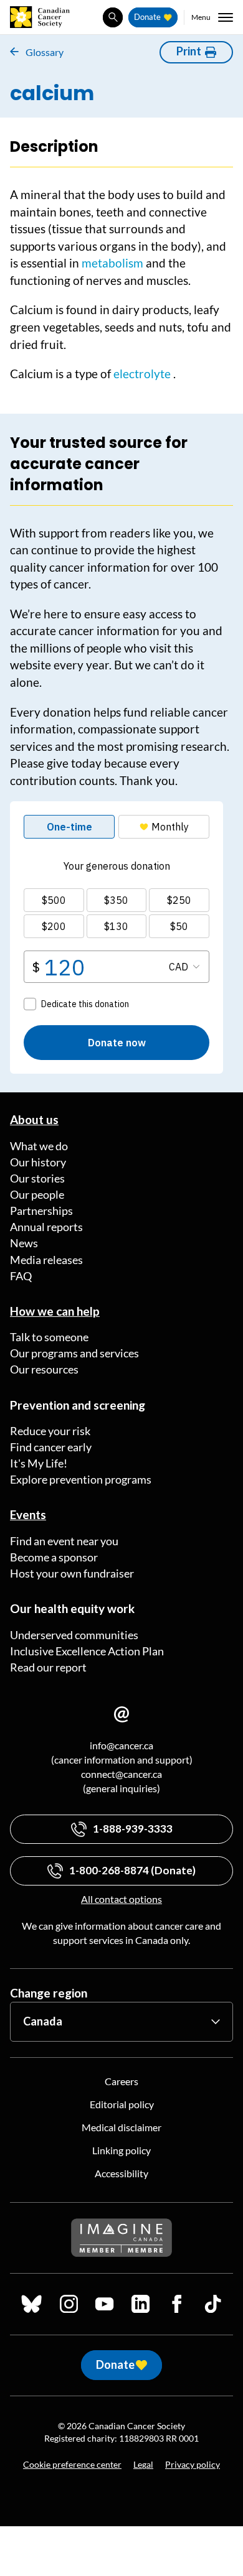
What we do (39, 1146)
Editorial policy (122, 2104)
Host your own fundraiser (72, 1573)
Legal (143, 2464)
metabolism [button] (112, 263)
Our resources (44, 1369)
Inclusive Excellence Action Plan (87, 1651)
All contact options (121, 1899)
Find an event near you (64, 1541)
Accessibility (121, 2173)
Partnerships (41, 1211)
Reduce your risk (50, 1431)
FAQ (21, 1276)
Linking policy (121, 2150)
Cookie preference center (72, 2464)
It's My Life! (39, 1463)
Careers (121, 2081)
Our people (37, 1194)
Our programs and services (74, 1353)
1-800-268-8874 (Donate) (132, 1870)
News (24, 1243)
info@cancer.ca (121, 1745)
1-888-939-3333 (133, 1829)
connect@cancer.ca (121, 1774)
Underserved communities (74, 1635)
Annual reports (46, 1227)
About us (34, 1119)
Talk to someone (49, 1337)
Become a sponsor (54, 1557)
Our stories (37, 1178)
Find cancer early (51, 1447)
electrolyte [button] (142, 374)
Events (28, 1514)
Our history (38, 1162)
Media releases (46, 1260)
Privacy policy (193, 2464)
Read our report (48, 1667)
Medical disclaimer (121, 2127)
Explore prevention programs (81, 1479)
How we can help (55, 1311)
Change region (49, 1993)
